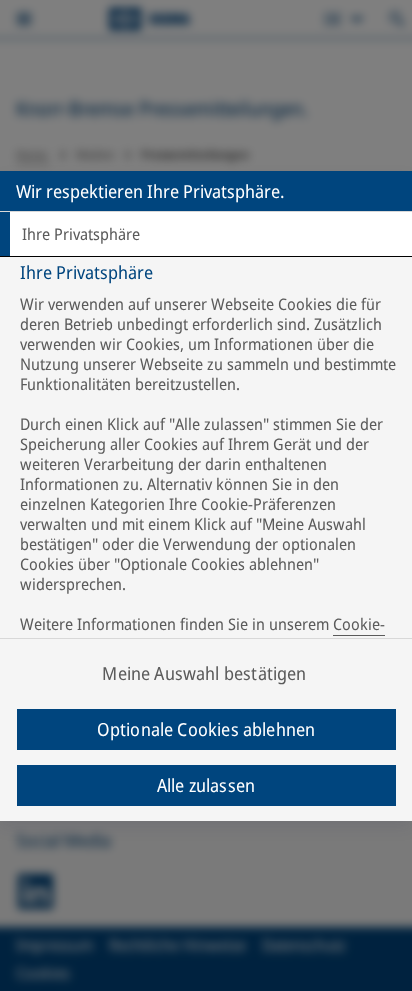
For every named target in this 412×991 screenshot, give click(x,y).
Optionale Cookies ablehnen (206, 729)
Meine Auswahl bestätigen (204, 673)
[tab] (206, 234)
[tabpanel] (208, 462)
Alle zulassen (206, 785)
